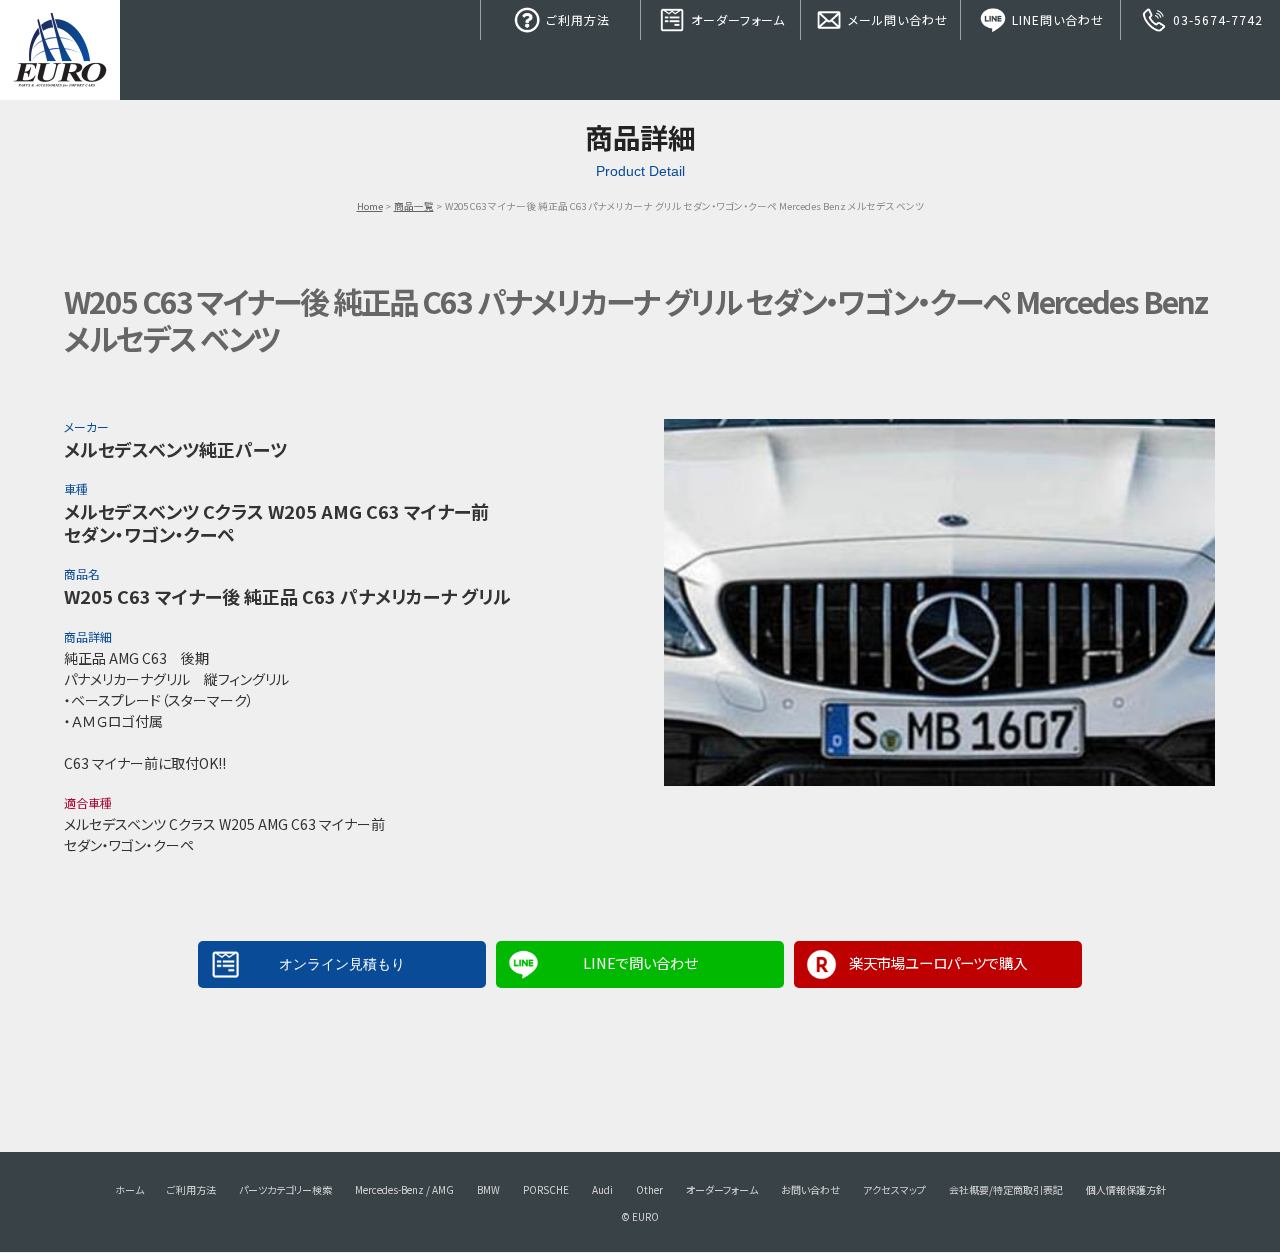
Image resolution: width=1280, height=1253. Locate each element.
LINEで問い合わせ (640, 962)
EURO (60, 50)
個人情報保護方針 (1126, 1189)
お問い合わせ (810, 1189)
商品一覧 (414, 206)
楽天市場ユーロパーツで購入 (938, 962)
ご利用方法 (576, 19)
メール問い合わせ (896, 19)
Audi (602, 1189)
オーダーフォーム (736, 19)
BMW (488, 1189)
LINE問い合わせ (1056, 19)
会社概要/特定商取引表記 (1006, 1189)
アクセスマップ (894, 1189)
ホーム (129, 1189)
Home (370, 206)
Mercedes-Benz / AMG (404, 1189)
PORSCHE (546, 1189)
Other (649, 1189)
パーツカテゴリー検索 (285, 1189)
